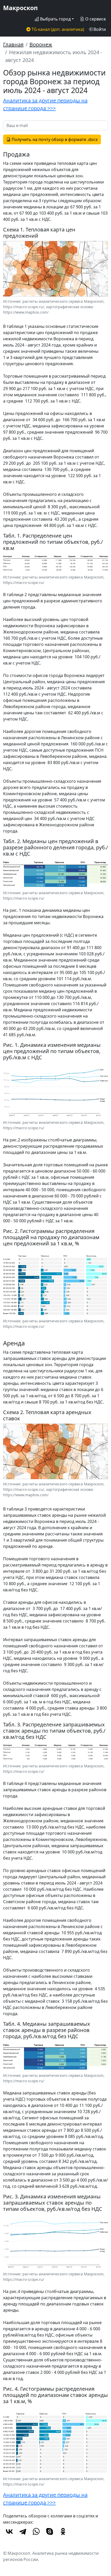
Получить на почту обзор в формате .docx (54, 139)
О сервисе (95, 19)
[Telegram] (23, 2531)
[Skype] (50, 2531)
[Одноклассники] (63, 2531)
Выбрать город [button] (55, 19)
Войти (99, 29)
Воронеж (41, 44)
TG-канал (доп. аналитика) (57, 29)
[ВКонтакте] (9, 2531)
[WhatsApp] (36, 2531)
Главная (13, 44)
